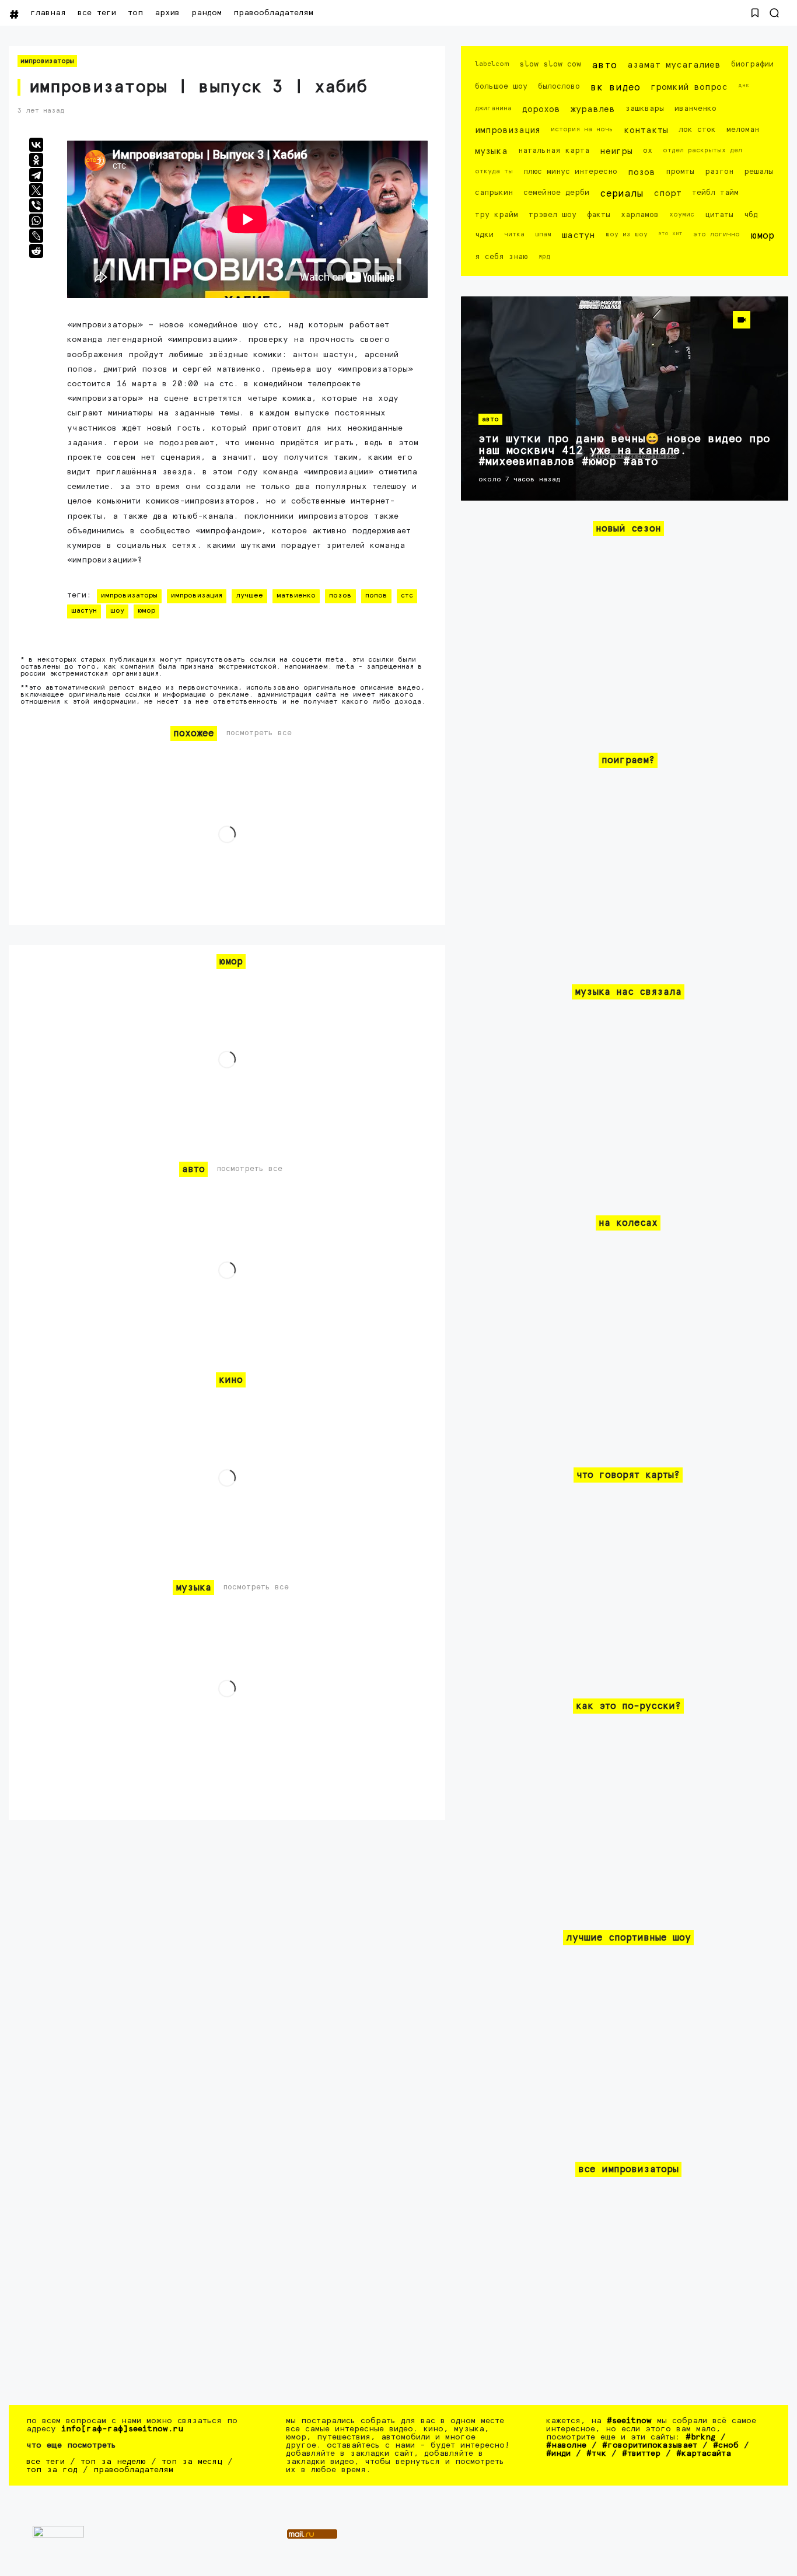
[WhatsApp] (36, 221)
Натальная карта (554, 151)
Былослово (559, 87)
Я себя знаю (501, 257)
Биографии (752, 64)
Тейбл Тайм (715, 193)
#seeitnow (629, 2421)
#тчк (596, 2453)
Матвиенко (296, 596)
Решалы (758, 172)
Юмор (146, 611)
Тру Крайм (497, 215)
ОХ (648, 151)
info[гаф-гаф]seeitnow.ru (122, 2429)
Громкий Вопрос (689, 87)
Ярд (544, 256)
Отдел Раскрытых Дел (702, 150)
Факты (599, 215)
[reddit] (36, 251)
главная (48, 13)
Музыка (491, 151)
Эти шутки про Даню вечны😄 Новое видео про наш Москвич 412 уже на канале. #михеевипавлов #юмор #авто (624, 450)
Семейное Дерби (556, 193)
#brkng (700, 2437)
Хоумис (682, 214)
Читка (514, 234)
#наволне (566, 2445)
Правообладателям (273, 13)
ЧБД (751, 215)
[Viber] (36, 205)
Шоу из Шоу (627, 234)
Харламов (640, 215)
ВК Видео (615, 88)
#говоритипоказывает (650, 2445)
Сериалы (621, 194)
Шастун (84, 611)
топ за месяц (192, 2462)
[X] (36, 190)
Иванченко (695, 109)
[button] (755, 13)
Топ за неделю (113, 2462)
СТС (407, 596)
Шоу (117, 611)
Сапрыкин (494, 193)
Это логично (716, 234)
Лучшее (249, 596)
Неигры (616, 151)
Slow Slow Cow (550, 64)
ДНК (744, 85)
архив (167, 13)
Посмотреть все (259, 733)
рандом (207, 13)
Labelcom (492, 64)
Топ (135, 13)
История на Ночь (582, 129)
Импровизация (197, 596)
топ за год (52, 2470)
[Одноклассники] (36, 160)
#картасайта (704, 2453)
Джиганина (493, 108)
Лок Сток (697, 130)
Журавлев (593, 109)
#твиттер (641, 2453)
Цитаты (719, 215)
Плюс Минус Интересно (570, 172)
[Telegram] (36, 175)
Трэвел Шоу (553, 215)
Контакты (646, 130)
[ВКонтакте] (36, 145)
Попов (376, 596)
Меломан (743, 130)
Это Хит (670, 233)
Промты (680, 172)
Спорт (667, 193)
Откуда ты (494, 171)
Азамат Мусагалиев (674, 65)
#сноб (726, 2445)
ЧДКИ (484, 235)
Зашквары (645, 109)
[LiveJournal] (36, 236)
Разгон (719, 172)
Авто (604, 66)
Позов (340, 596)
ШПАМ (543, 234)
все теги (97, 13)
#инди (558, 2453)
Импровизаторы (47, 61)
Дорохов (541, 109)
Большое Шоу (501, 87)
